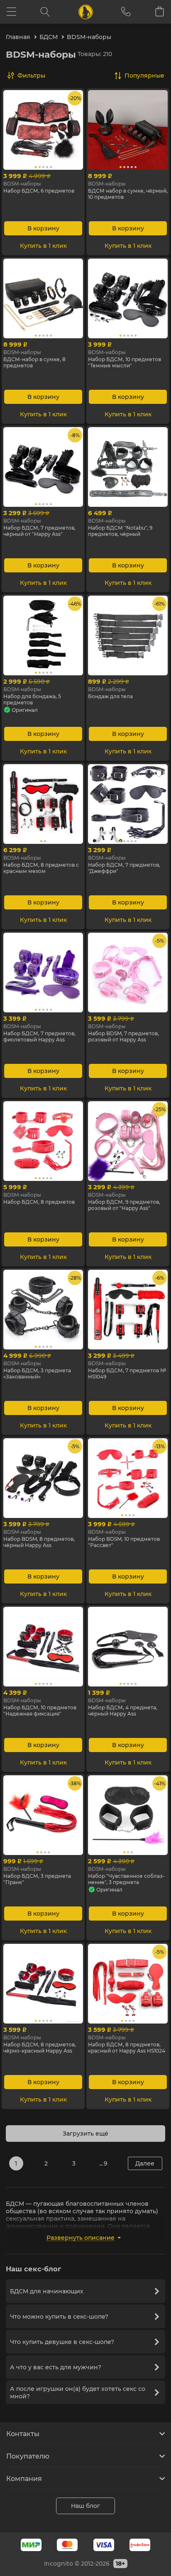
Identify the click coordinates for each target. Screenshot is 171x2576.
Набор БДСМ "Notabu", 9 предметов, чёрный (120, 531)
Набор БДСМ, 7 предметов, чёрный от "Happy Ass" (39, 531)
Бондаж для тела (110, 696)
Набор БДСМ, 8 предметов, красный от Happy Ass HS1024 (127, 2048)
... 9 (103, 2163)
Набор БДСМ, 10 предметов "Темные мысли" (125, 362)
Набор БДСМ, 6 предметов (39, 191)
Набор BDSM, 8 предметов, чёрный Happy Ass (39, 1542)
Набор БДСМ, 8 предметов (39, 1202)
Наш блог (85, 2506)
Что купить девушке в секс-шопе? (62, 2342)
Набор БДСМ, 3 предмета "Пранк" (37, 1879)
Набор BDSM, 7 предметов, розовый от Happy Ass (123, 1036)
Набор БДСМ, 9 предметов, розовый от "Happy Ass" (124, 1205)
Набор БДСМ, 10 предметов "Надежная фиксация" (40, 1711)
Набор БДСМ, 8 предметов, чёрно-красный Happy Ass (40, 2048)
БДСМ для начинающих (47, 2291)
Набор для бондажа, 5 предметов (32, 699)
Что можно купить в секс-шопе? (59, 2317)
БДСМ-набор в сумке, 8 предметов (34, 362)
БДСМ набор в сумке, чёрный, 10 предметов (128, 194)
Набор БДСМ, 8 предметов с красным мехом (41, 868)
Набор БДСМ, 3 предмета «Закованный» (37, 1374)
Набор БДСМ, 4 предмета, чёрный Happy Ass (123, 1711)
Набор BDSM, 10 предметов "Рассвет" (124, 1542)
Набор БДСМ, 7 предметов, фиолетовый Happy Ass (39, 1036)
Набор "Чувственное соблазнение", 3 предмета (126, 1879)
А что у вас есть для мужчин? (56, 2367)
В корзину (43, 228)
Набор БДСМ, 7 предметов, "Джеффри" (124, 868)
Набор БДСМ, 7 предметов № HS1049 (127, 1374)
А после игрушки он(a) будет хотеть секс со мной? (78, 2393)
